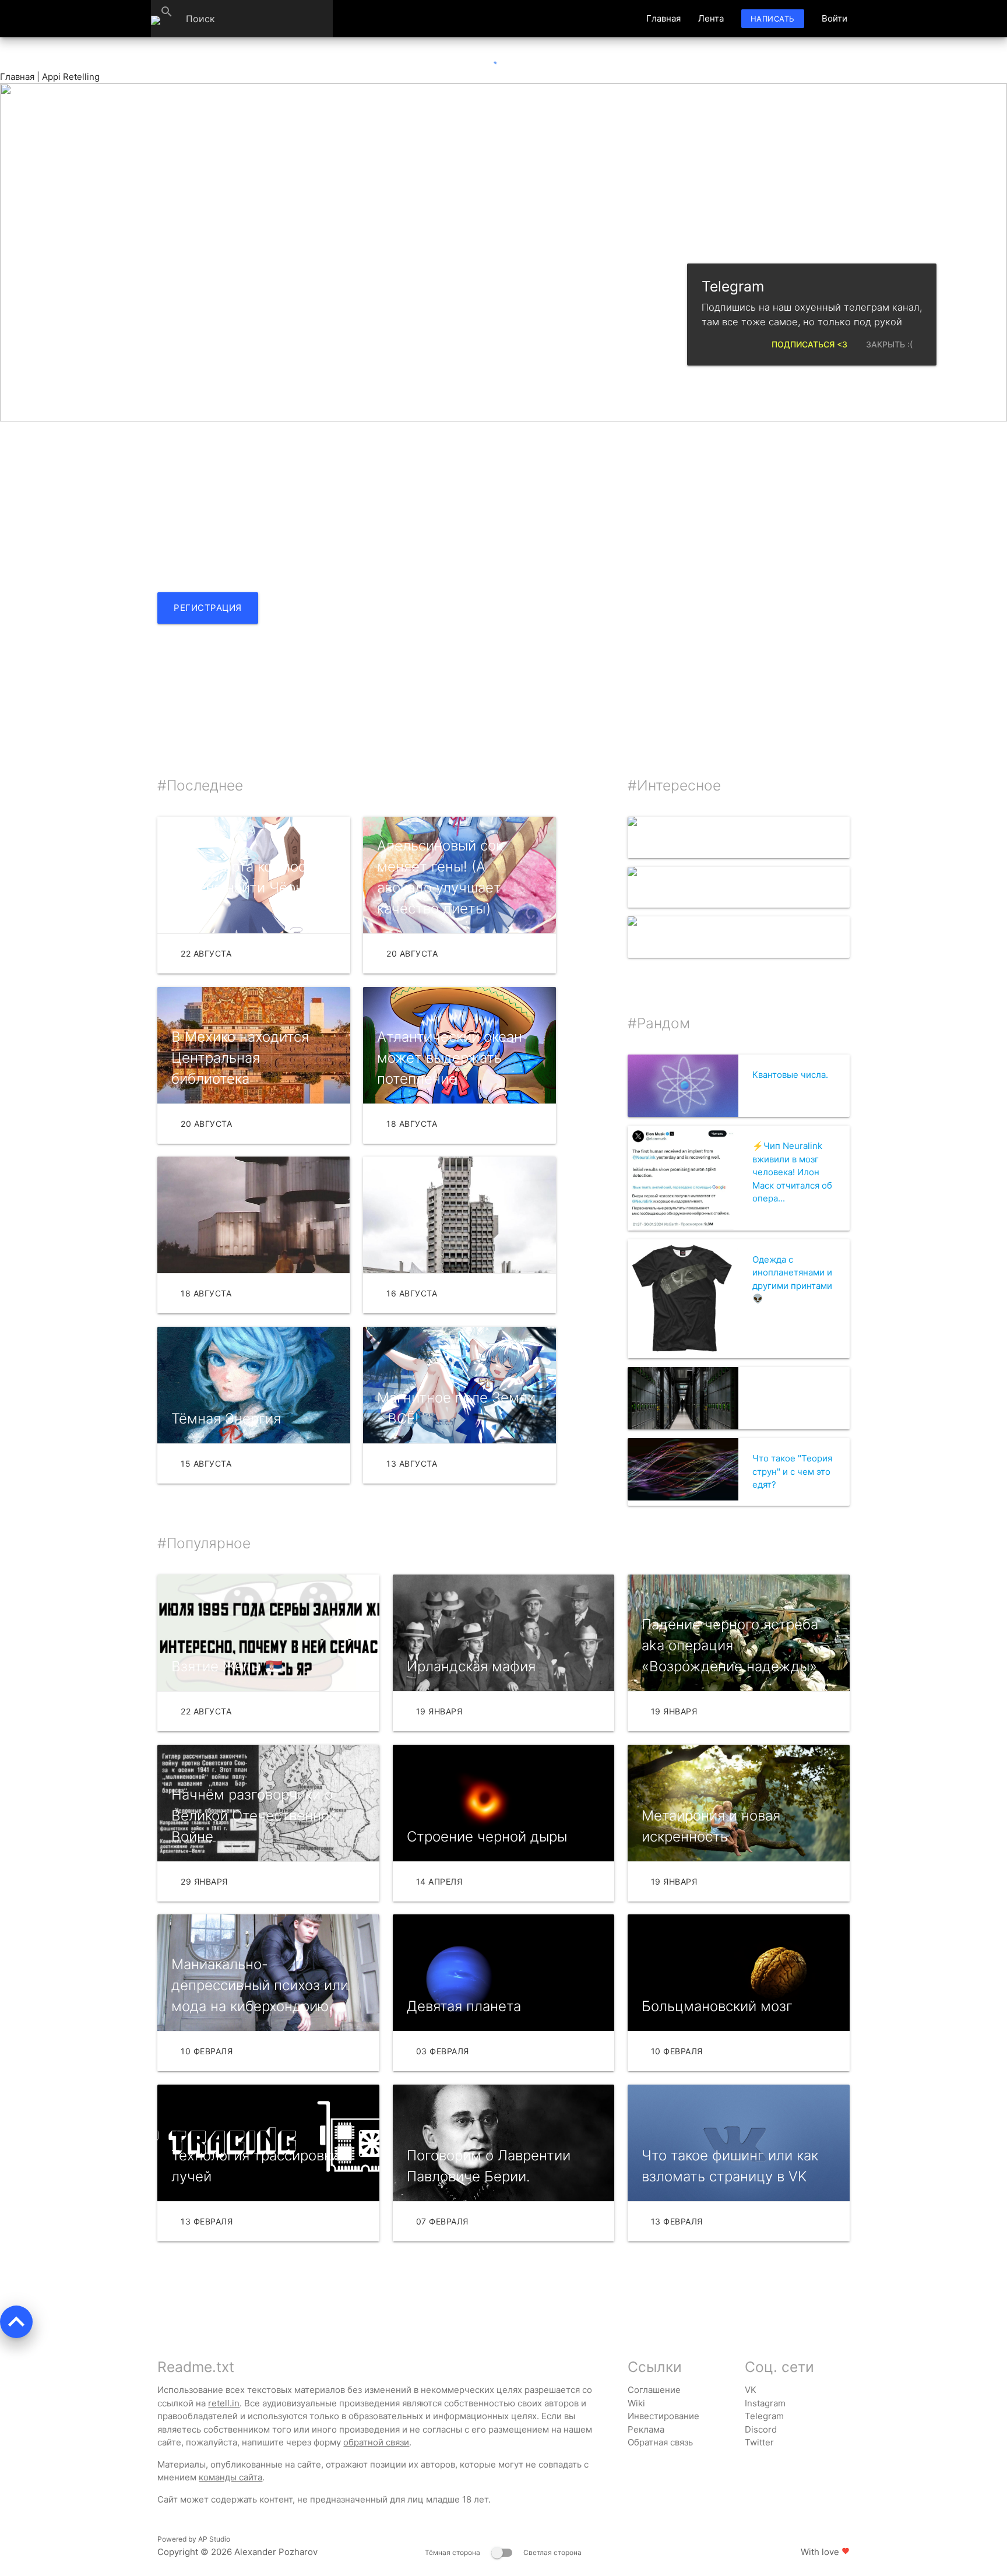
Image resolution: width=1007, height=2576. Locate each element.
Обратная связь (660, 2442)
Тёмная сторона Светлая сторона (503, 2552)
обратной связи (376, 2442)
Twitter (759, 2442)
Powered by (194, 2539)
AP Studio (214, 2539)
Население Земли (739, 837)
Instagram (765, 2403)
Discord (761, 2429)
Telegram (764, 2416)
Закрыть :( (889, 344)
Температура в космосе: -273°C (737, 888)
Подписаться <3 (809, 344)
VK (751, 2390)
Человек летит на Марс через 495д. (743, 937)
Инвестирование (663, 2416)
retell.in (224, 2403)
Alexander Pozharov (276, 2552)
